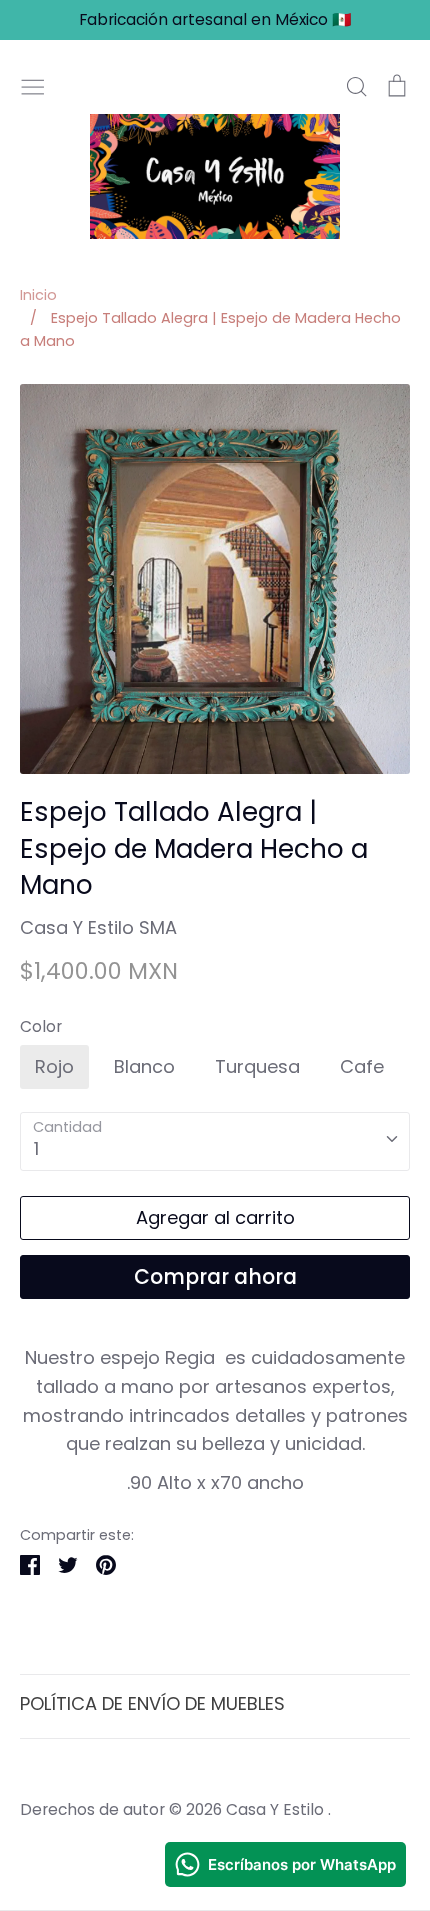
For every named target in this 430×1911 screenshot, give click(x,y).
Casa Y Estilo (277, 1809)
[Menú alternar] (33, 84)
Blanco (144, 1066)
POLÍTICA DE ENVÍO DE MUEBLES (152, 1703)
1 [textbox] (36, 1148)
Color (41, 1026)
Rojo (54, 1066)
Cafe (362, 1066)
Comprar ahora (215, 1277)
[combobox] (215, 1141)
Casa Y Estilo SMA (98, 927)
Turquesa (257, 1066)
